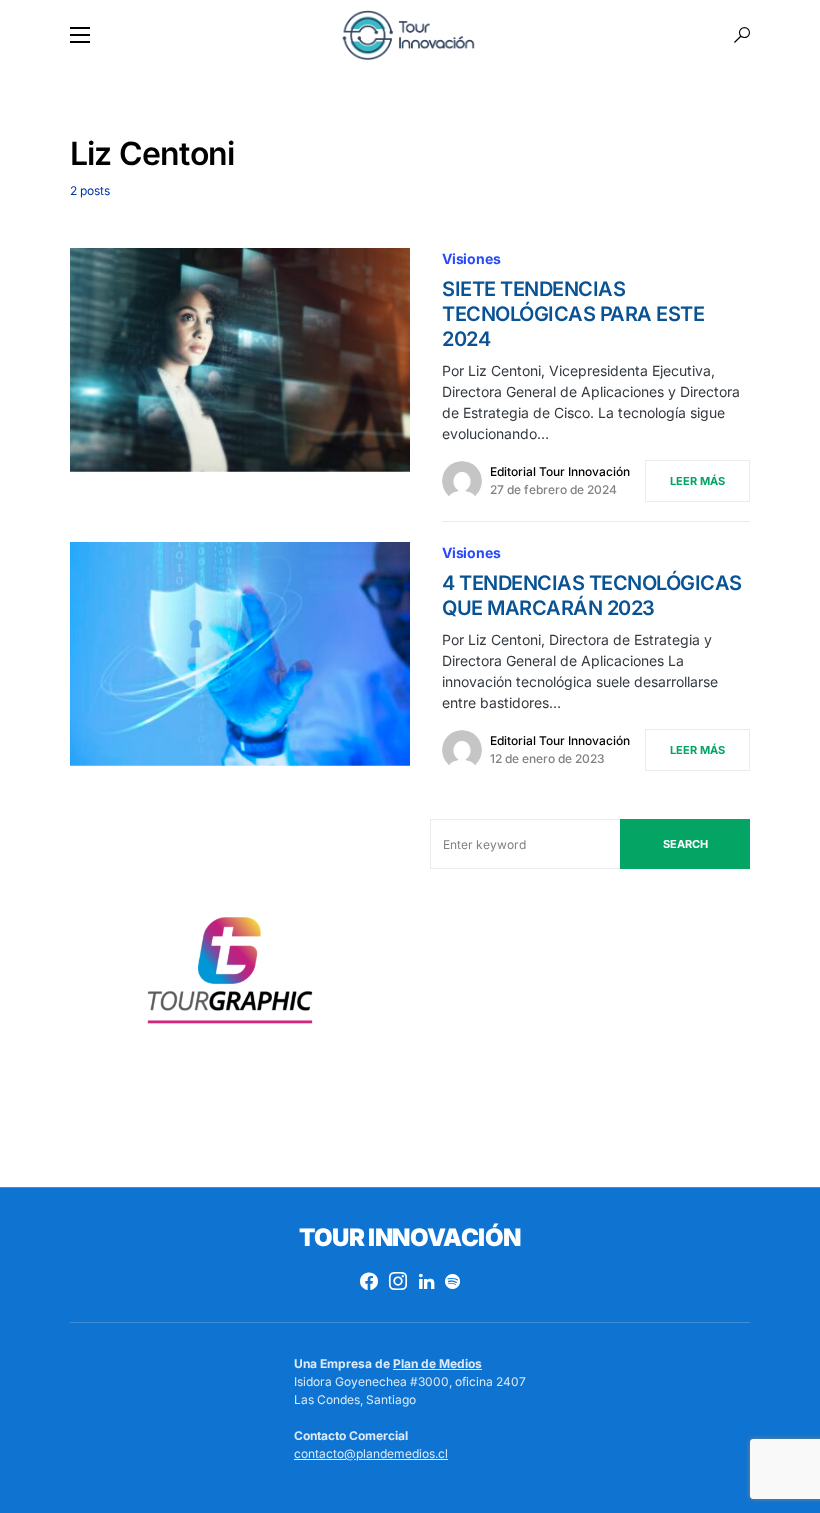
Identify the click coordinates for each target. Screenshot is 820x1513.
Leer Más (697, 481)
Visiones (471, 258)
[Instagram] (398, 1281)
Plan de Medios (437, 1363)
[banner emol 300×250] (230, 976)
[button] (80, 35)
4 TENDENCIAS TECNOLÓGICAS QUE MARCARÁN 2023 (592, 595)
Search (685, 844)
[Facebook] (369, 1281)
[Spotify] (452, 1281)
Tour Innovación (409, 1237)
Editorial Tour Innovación (560, 471)
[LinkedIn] (426, 1281)
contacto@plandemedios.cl (371, 1453)
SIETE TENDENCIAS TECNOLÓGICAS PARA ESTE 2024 (573, 314)
